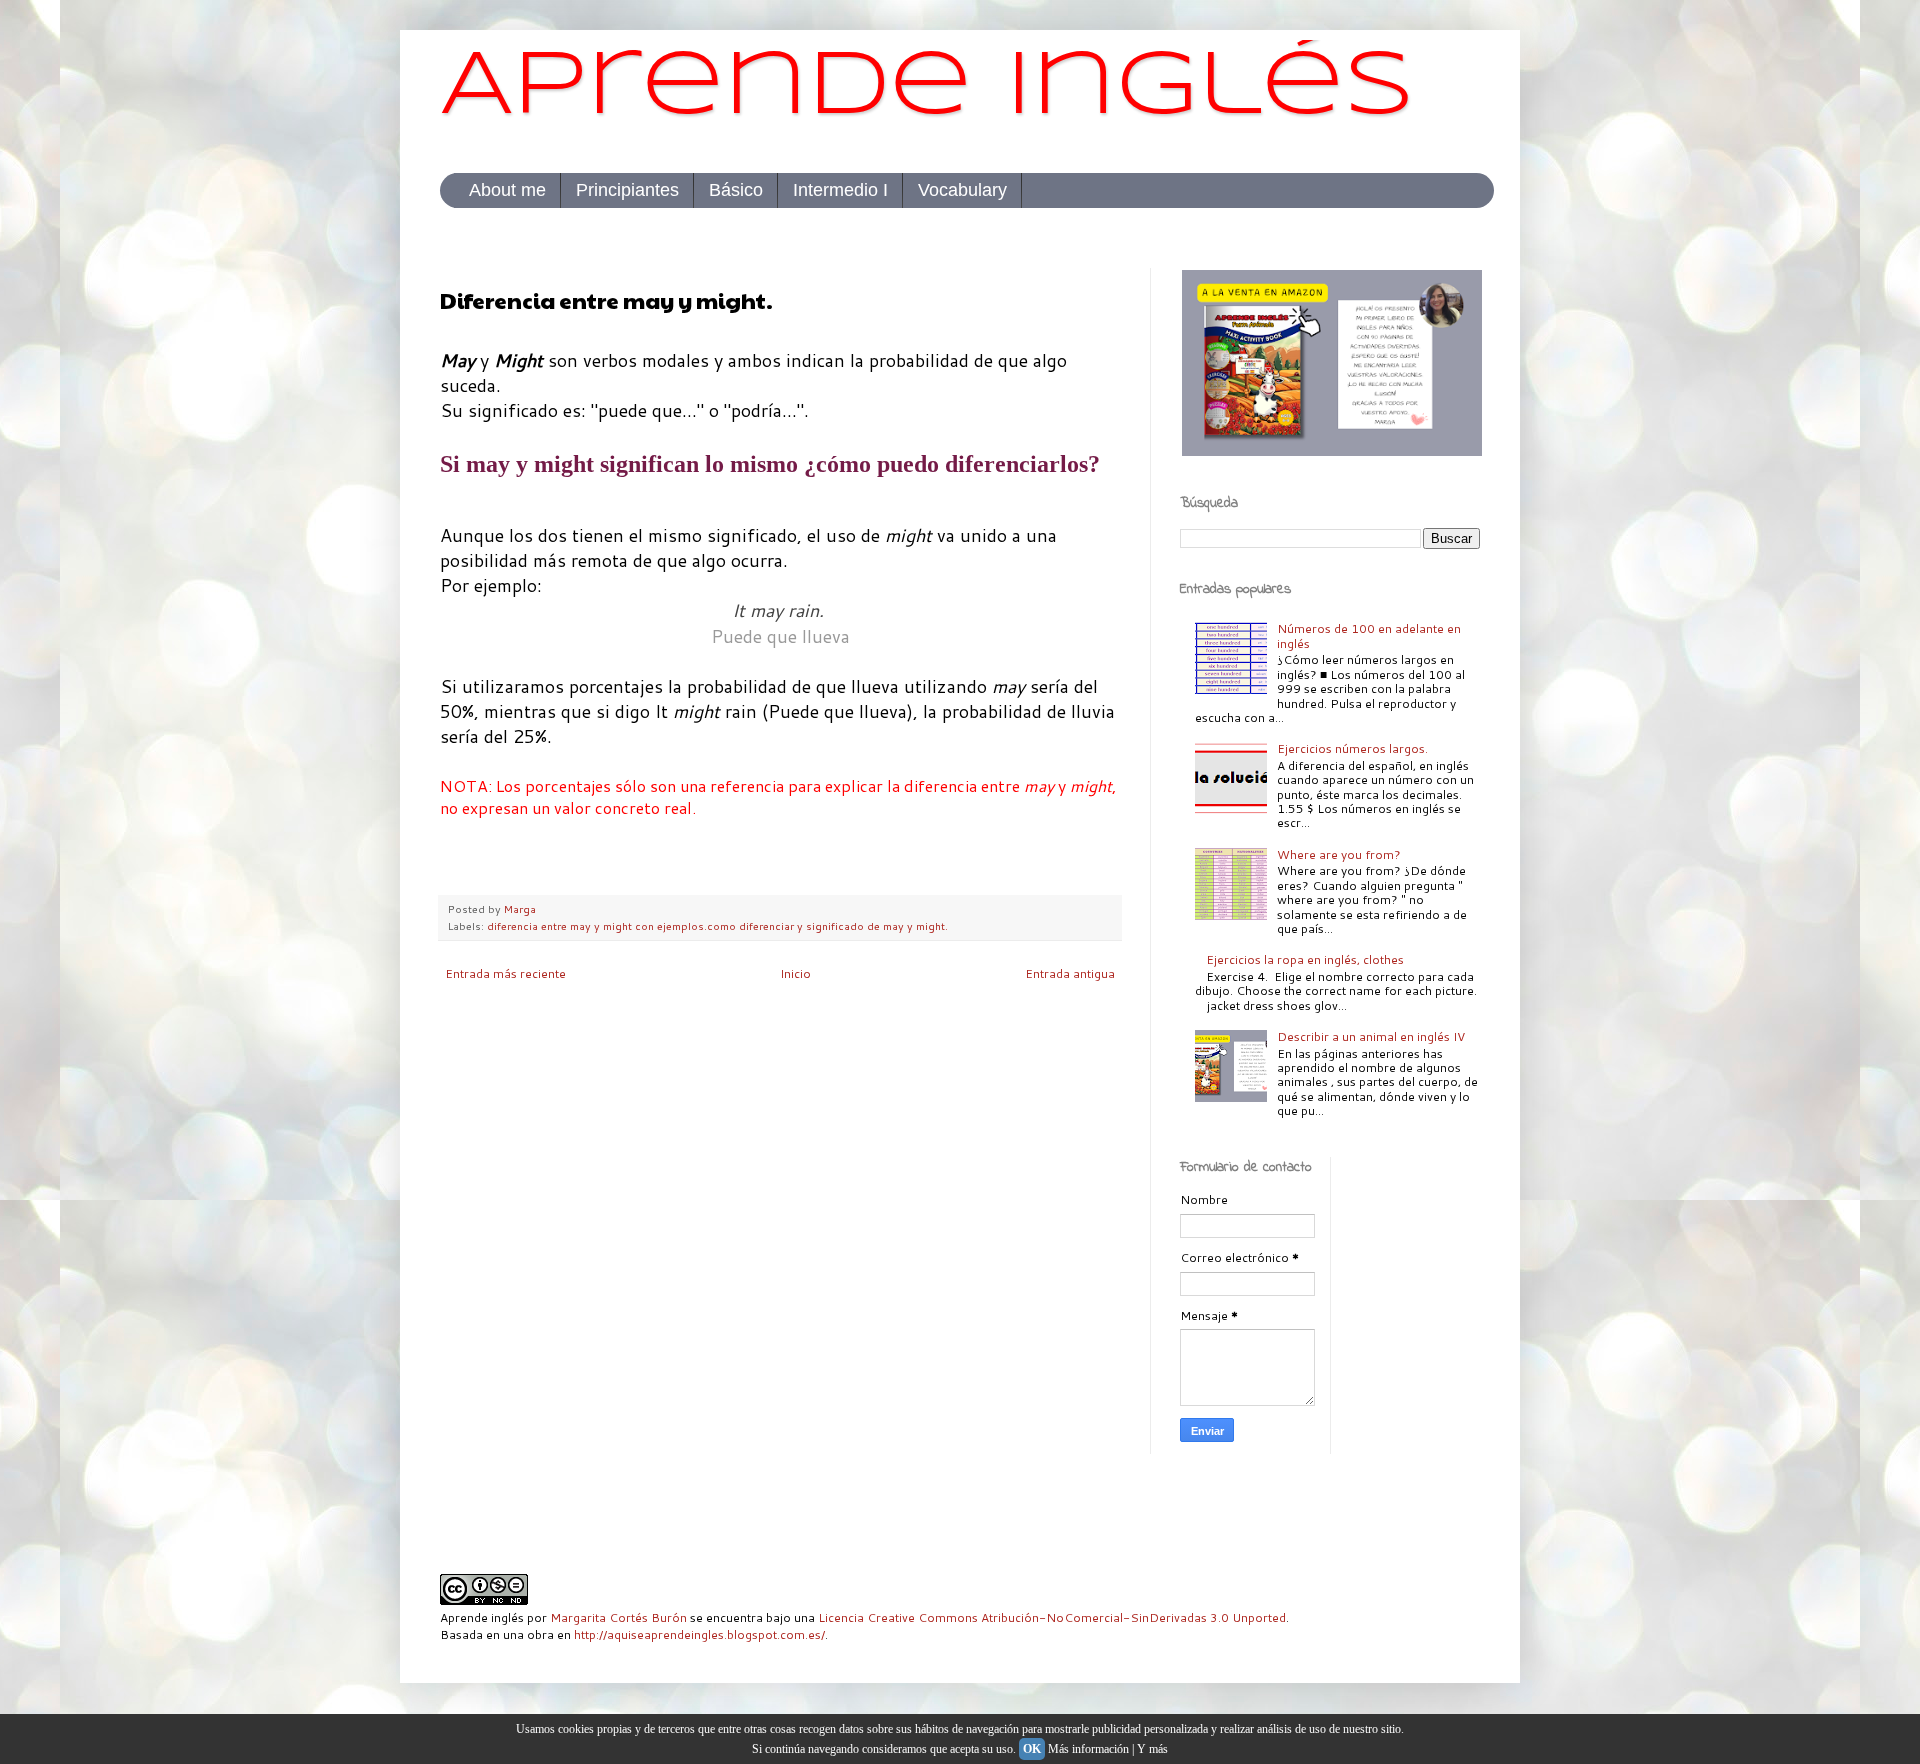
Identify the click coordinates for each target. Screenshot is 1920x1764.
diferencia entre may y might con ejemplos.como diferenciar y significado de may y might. (717, 925)
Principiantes (627, 190)
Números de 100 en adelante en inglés (1369, 635)
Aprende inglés (927, 88)
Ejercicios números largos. (1352, 748)
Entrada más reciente (505, 973)
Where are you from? (1339, 854)
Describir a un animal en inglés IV (1371, 1036)
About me (507, 190)
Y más (1152, 1749)
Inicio (795, 973)
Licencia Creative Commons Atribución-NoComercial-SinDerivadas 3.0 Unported (1052, 1617)
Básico (736, 190)
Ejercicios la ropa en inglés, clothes (1305, 959)
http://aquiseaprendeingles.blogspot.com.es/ (699, 1634)
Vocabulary (962, 190)
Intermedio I (840, 190)
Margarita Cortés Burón (618, 1617)
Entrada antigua (1070, 973)
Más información (1088, 1749)
